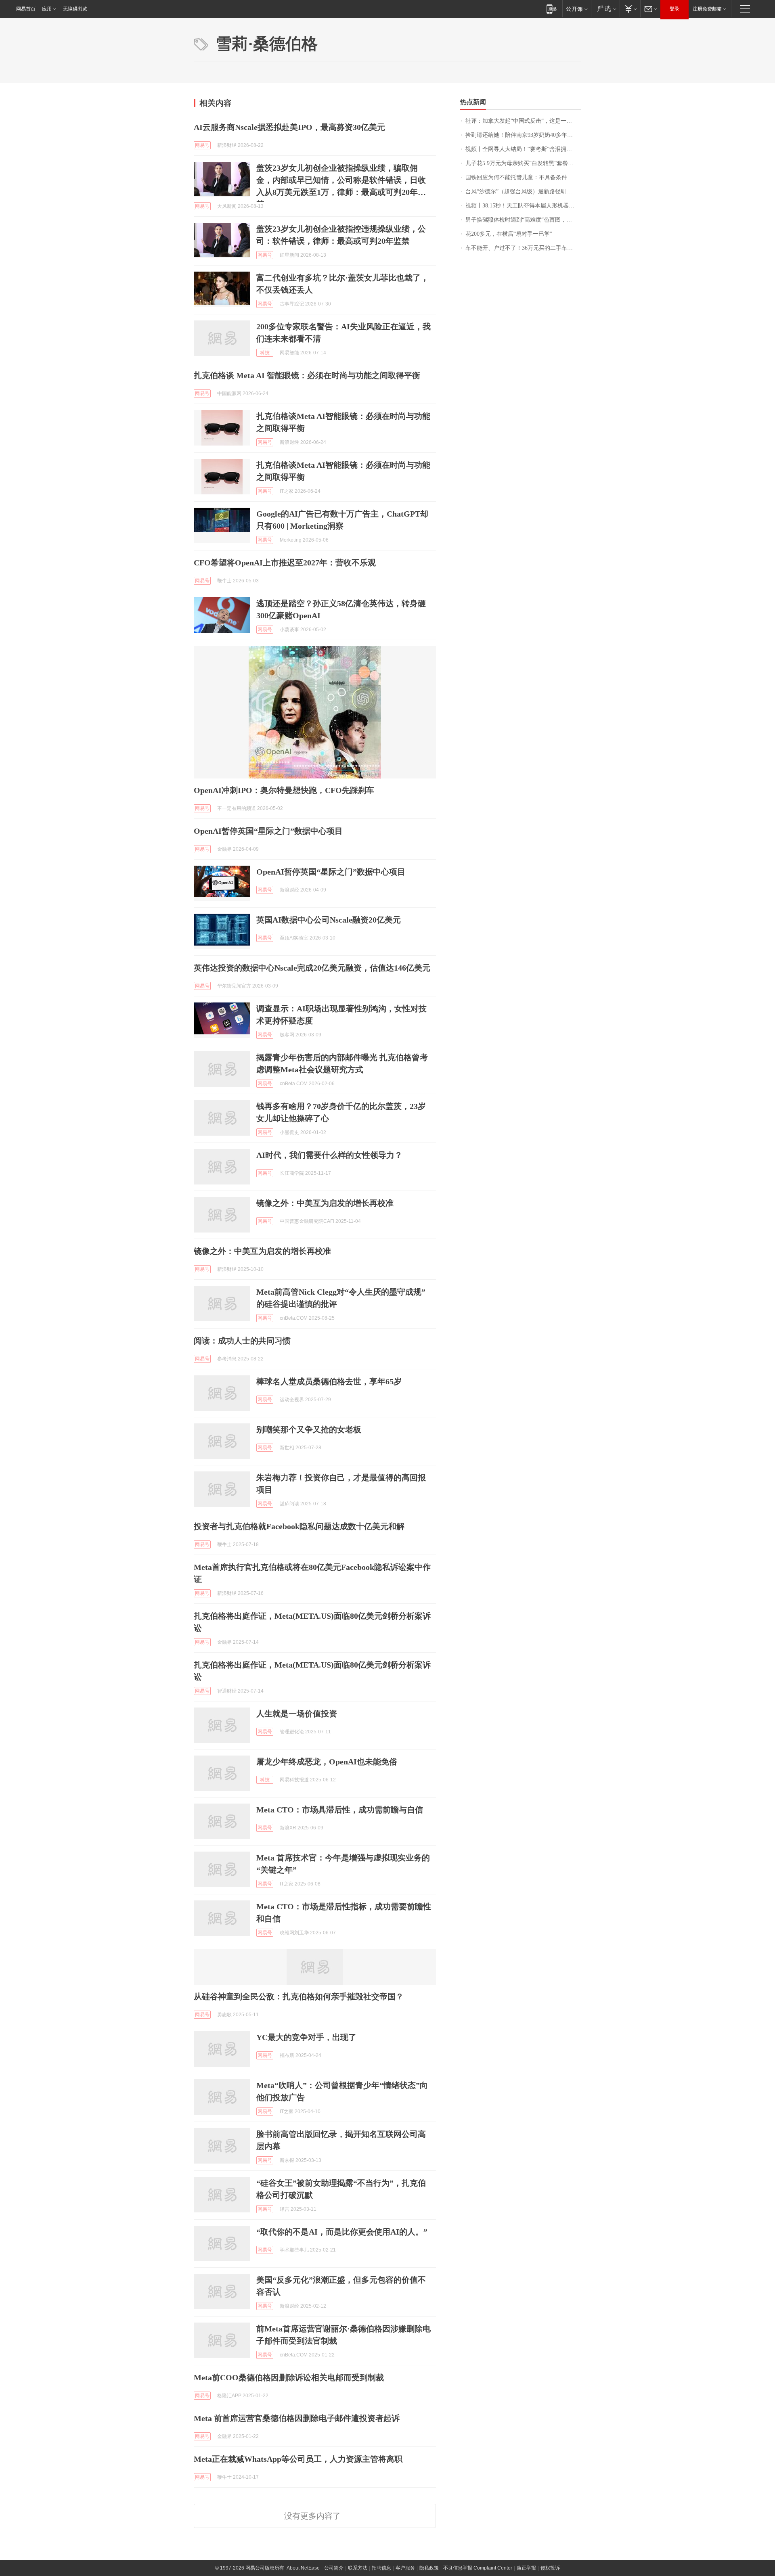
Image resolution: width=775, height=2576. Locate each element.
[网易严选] (605, 9)
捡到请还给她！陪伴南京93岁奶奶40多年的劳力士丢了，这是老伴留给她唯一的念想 (523, 135)
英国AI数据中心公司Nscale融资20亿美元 (329, 920)
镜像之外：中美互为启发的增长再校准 (325, 1203)
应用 (47, 9)
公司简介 (334, 2568)
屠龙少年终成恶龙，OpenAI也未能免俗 (327, 1762)
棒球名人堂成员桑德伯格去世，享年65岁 (329, 1381)
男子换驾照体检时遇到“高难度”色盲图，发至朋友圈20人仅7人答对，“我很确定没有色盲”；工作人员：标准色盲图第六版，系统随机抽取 (523, 220)
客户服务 (405, 2568)
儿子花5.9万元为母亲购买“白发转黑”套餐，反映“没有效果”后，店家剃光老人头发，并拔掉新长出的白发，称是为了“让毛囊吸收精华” (523, 163)
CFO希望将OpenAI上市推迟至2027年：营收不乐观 (285, 563)
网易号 (202, 145)
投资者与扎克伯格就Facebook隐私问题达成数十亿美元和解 (299, 1526)
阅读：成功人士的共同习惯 (242, 1341)
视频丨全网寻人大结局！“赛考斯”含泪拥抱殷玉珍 (523, 149)
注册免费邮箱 (707, 9)
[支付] (630, 9)
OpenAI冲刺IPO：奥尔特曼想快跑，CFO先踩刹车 (284, 790)
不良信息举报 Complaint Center (478, 2568)
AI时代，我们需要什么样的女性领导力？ (329, 1155)
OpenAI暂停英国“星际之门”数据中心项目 (268, 831)
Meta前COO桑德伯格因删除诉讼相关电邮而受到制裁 (289, 2377)
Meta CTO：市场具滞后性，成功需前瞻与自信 (340, 1810)
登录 (674, 9)
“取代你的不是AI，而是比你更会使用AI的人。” (342, 2232)
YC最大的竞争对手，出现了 (306, 2037)
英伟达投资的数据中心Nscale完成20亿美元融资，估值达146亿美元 (312, 968)
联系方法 (358, 2568)
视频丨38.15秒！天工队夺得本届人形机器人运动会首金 (523, 206)
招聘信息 (381, 2568)
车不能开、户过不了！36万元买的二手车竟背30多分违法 (523, 248)
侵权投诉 (550, 2568)
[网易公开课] (577, 9)
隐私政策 (429, 2568)
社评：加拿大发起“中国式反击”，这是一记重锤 (523, 121)
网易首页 (26, 9)
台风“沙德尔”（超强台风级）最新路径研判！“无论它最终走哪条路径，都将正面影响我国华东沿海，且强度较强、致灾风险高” (523, 191)
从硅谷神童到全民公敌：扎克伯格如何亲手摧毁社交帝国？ (299, 1996)
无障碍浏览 (75, 9)
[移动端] (552, 9)
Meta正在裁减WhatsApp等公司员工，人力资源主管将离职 (298, 2459)
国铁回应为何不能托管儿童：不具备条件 (516, 177)
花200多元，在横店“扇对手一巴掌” (509, 234)
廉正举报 (526, 2568)
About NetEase (303, 2568)
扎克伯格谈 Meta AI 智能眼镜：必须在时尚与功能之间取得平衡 (307, 375)
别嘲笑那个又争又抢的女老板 (309, 1429)
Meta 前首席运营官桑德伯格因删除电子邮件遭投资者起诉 (297, 2418)
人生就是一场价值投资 (297, 1714)
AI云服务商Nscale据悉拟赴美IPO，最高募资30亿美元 (289, 127)
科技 (265, 353)
